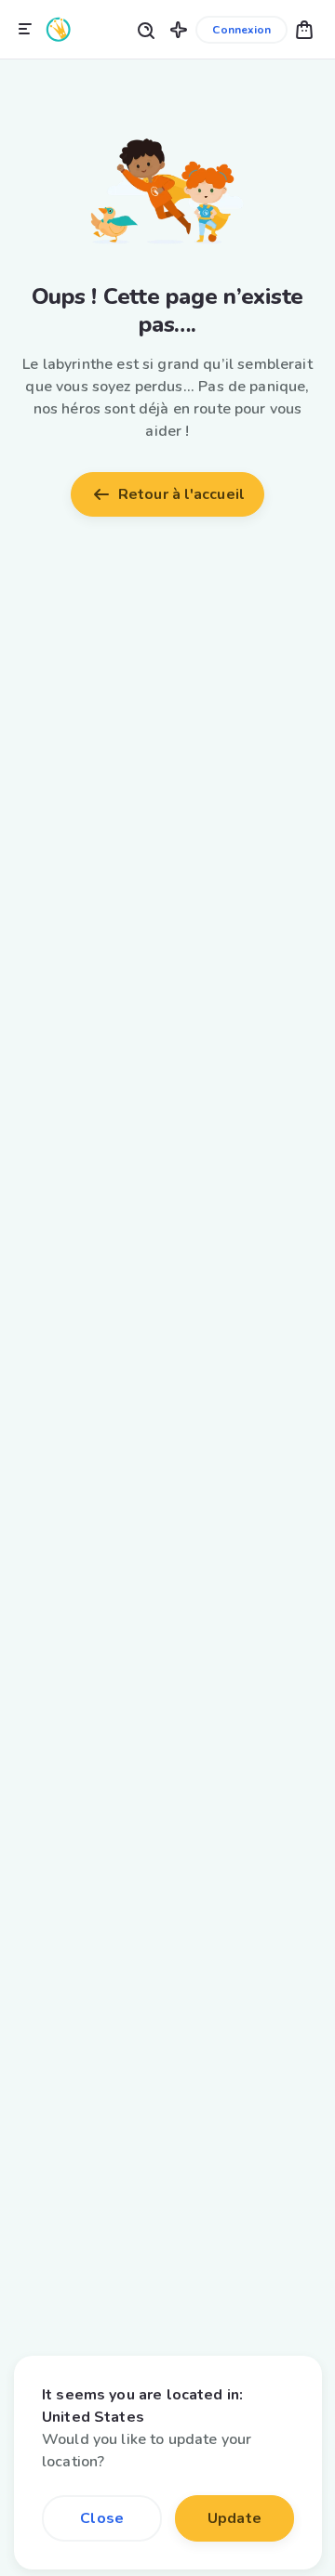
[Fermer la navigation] (25, 30)
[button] (179, 29)
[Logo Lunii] (59, 29)
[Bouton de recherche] (145, 29)
